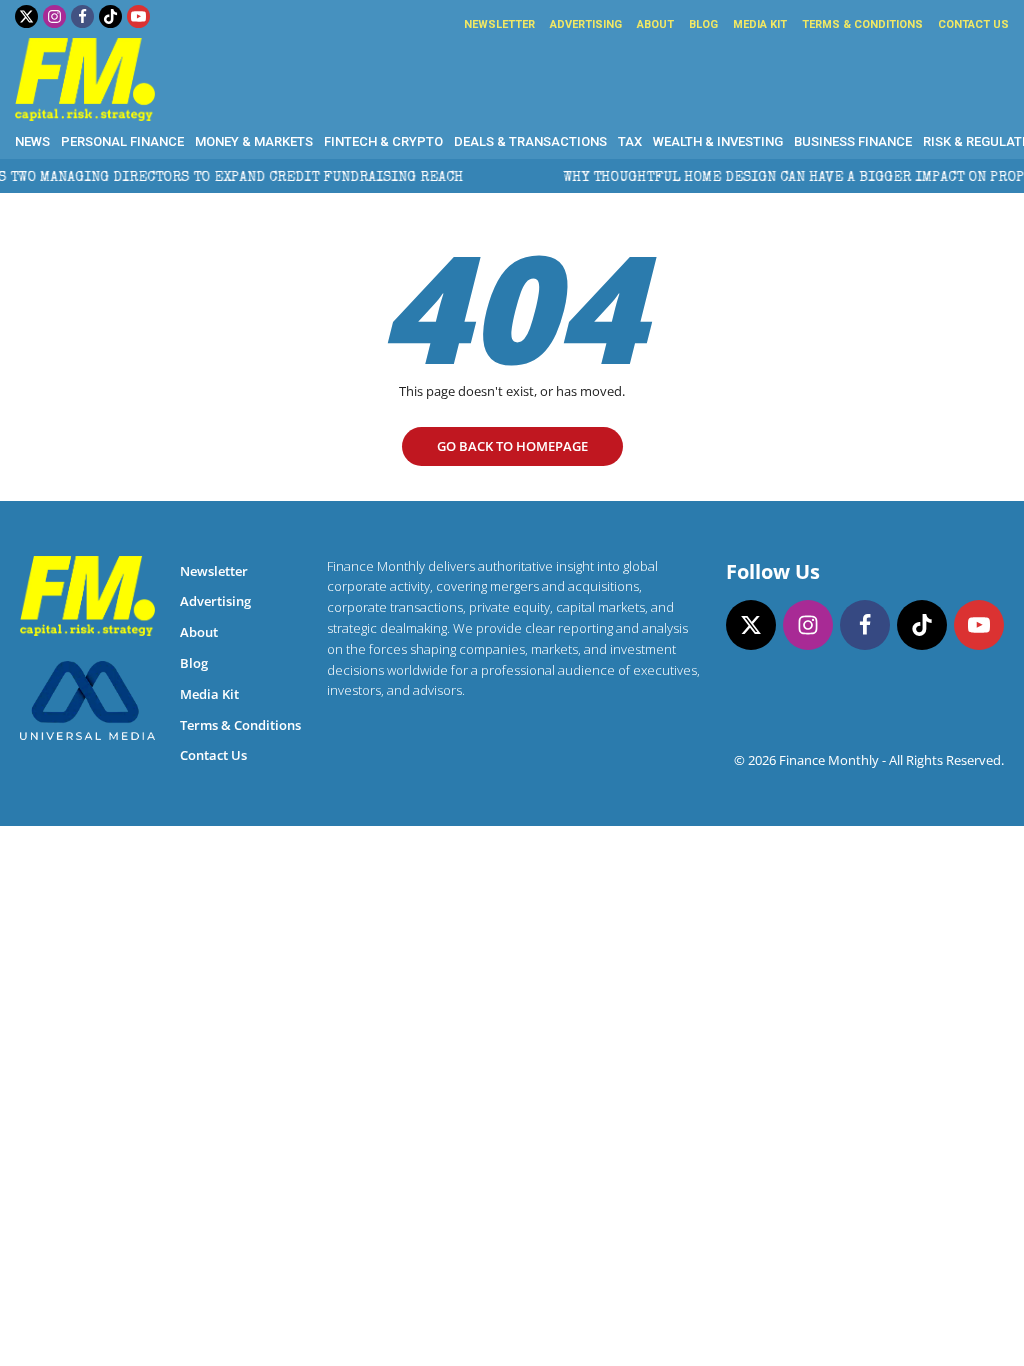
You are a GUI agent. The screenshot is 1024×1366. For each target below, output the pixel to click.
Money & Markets (254, 141)
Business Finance (853, 141)
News (32, 141)
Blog (703, 24)
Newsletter (499, 24)
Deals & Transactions (530, 141)
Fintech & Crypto (383, 141)
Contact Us (973, 24)
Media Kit (760, 24)
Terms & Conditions (862, 24)
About (655, 24)
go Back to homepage (512, 446)
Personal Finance (122, 141)
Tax (630, 141)
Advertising (586, 24)
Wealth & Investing (718, 141)
